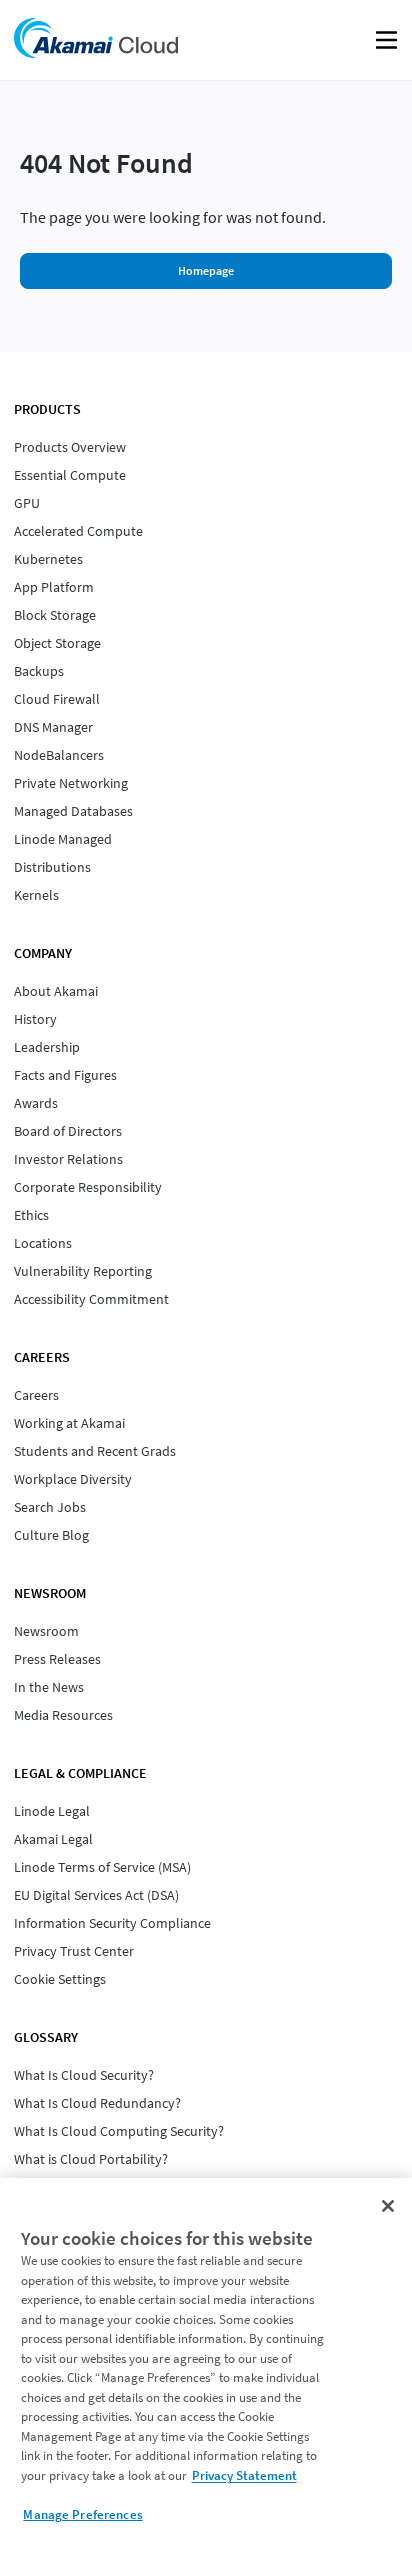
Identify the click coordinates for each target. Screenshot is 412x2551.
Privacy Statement (244, 2475)
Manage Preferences (82, 2514)
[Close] (388, 2206)
